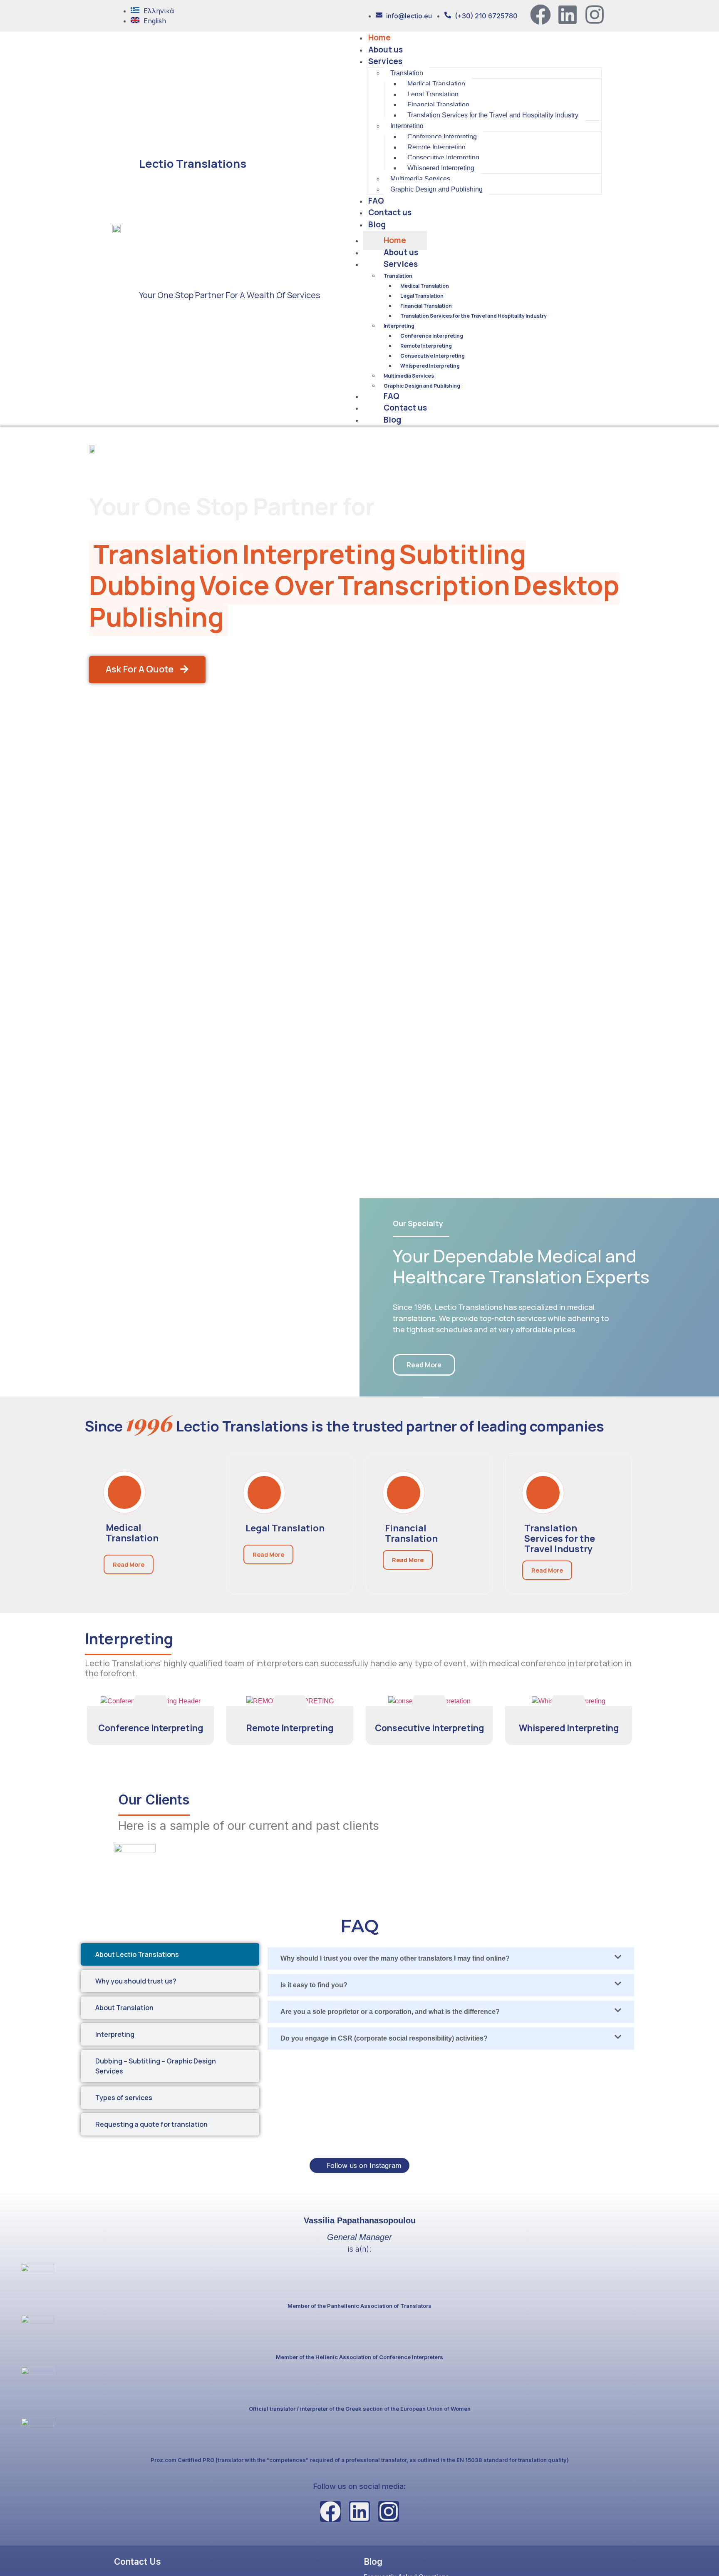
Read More (129, 1564)
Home (395, 240)
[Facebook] (540, 15)
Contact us (405, 408)
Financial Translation (426, 306)
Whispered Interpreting (430, 366)
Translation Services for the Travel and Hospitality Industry (474, 316)
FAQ (392, 396)
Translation (398, 276)
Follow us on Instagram (363, 2165)
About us (401, 252)
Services (401, 264)
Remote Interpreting (426, 346)
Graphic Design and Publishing (422, 386)
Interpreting (399, 326)
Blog (392, 420)
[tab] (170, 1954)
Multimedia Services (409, 376)
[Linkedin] (568, 15)
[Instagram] (595, 15)
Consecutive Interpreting (433, 356)
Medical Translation (425, 286)
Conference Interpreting (432, 336)
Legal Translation (422, 296)
